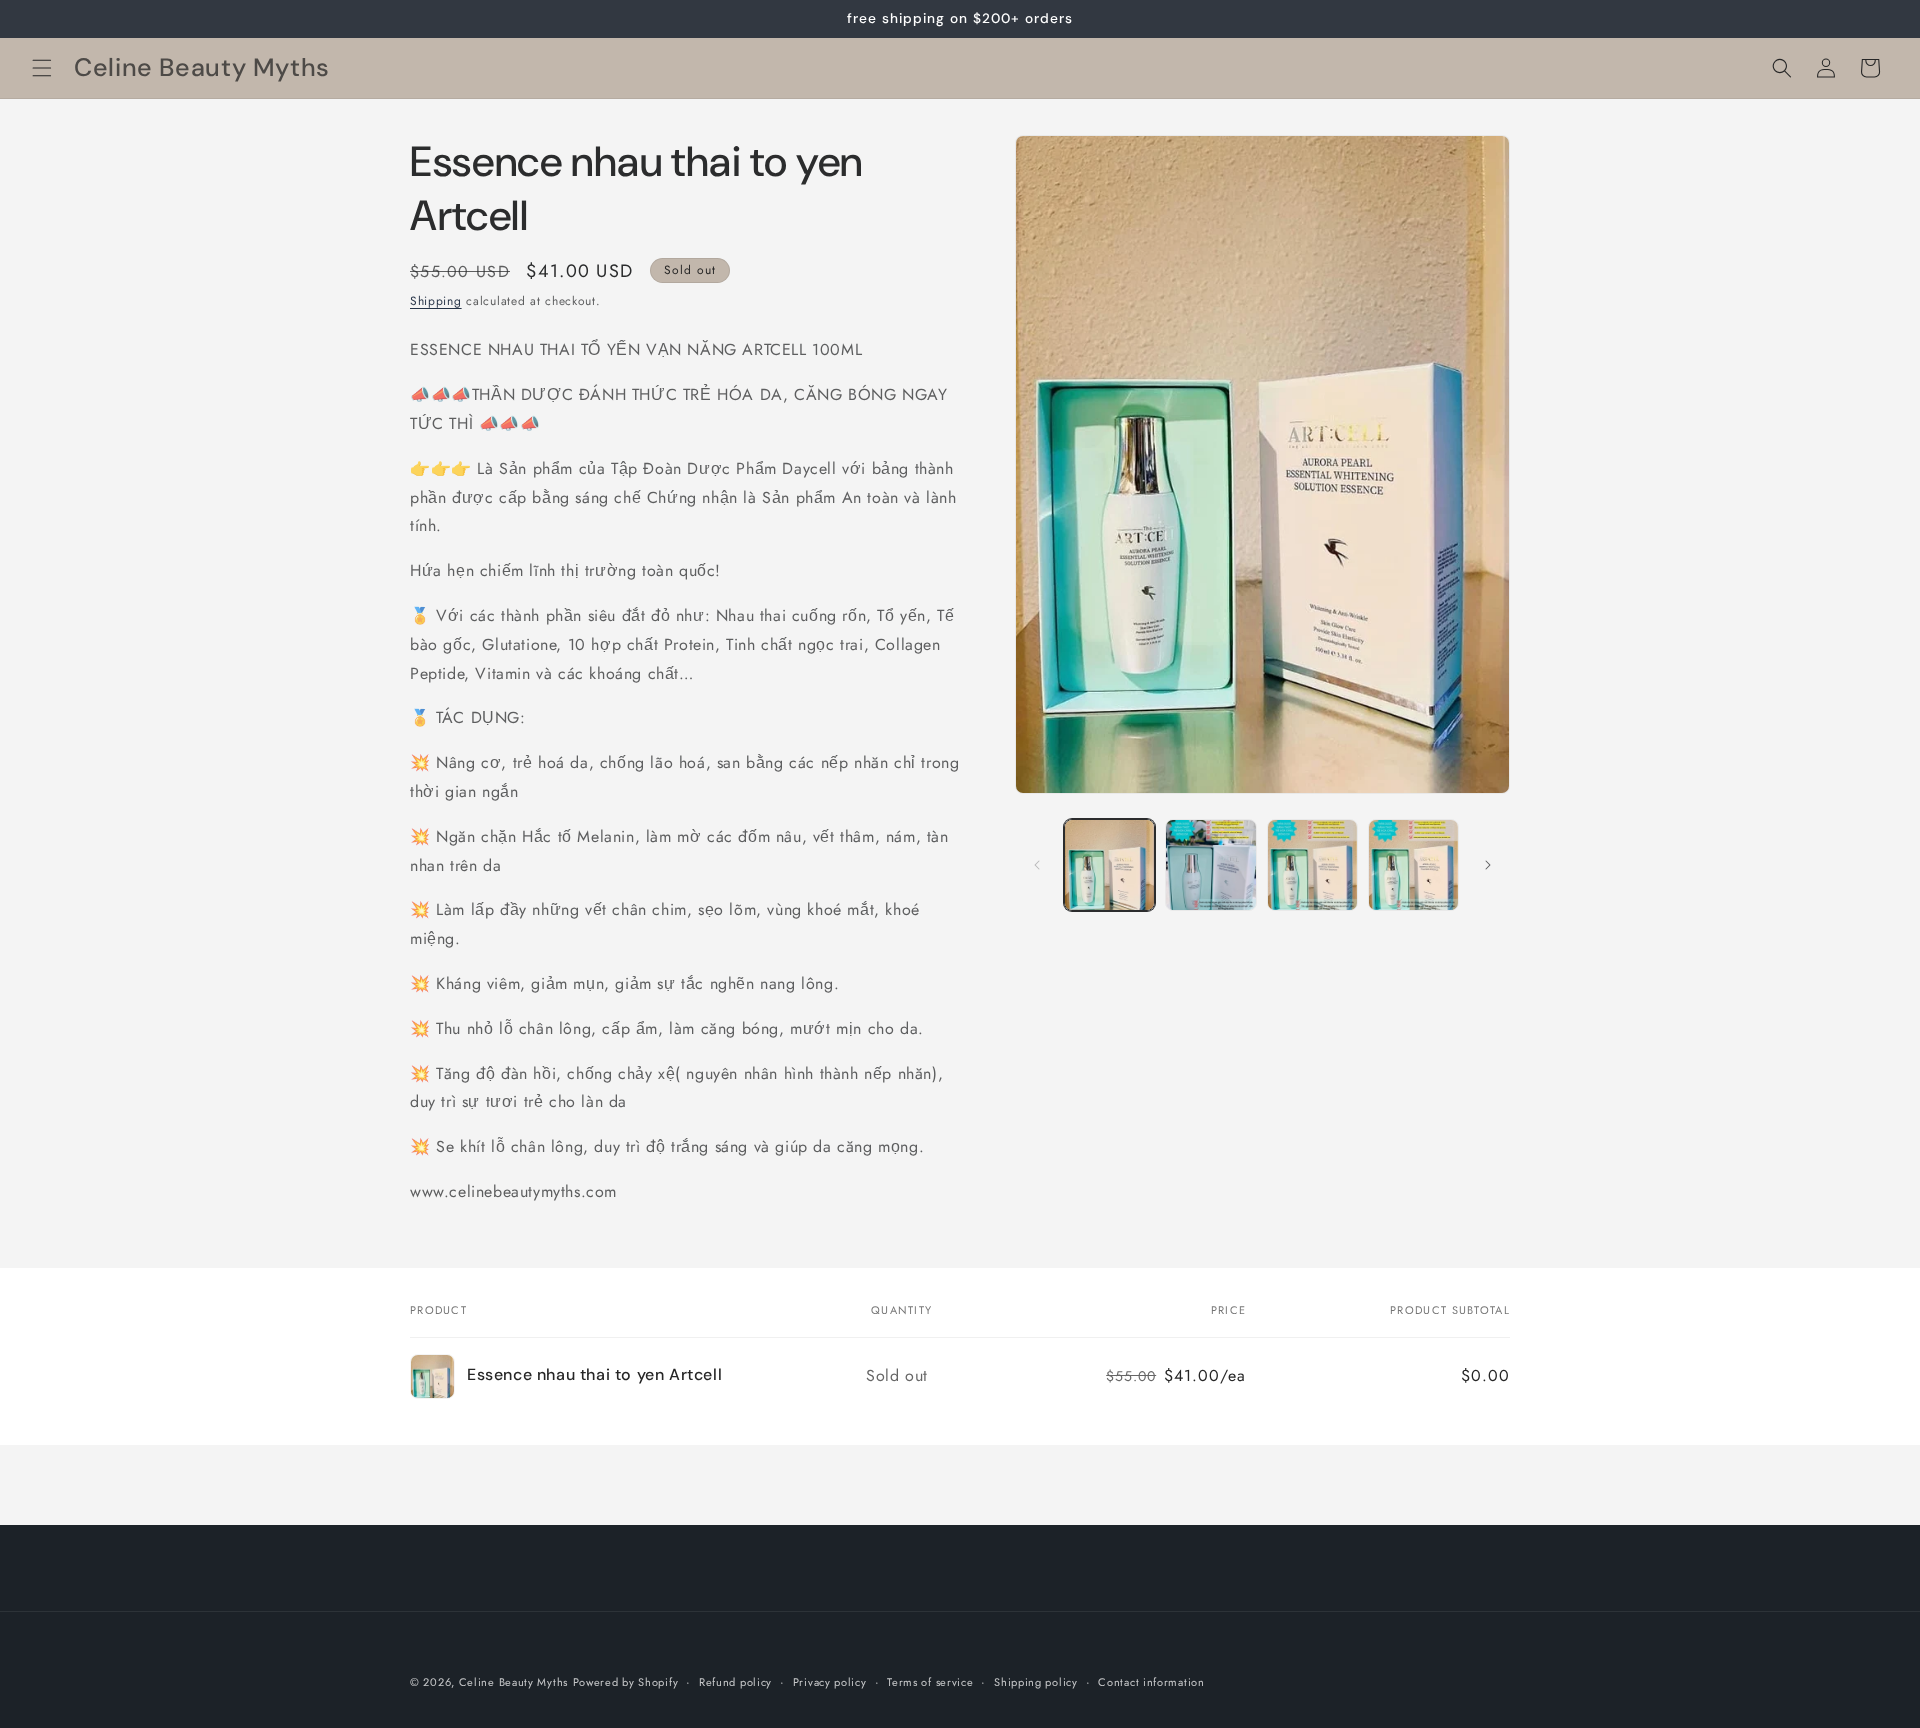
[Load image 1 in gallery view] (1109, 864)
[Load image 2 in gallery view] (1210, 864)
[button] (42, 68)
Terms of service (930, 1682)
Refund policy (735, 1682)
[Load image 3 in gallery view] (1312, 864)
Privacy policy (830, 1682)
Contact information (1151, 1682)
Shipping (436, 301)
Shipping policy (1036, 1682)
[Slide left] (1037, 865)
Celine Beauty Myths (513, 1682)
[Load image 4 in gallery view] (1413, 864)
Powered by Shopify (626, 1682)
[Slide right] (1488, 865)
